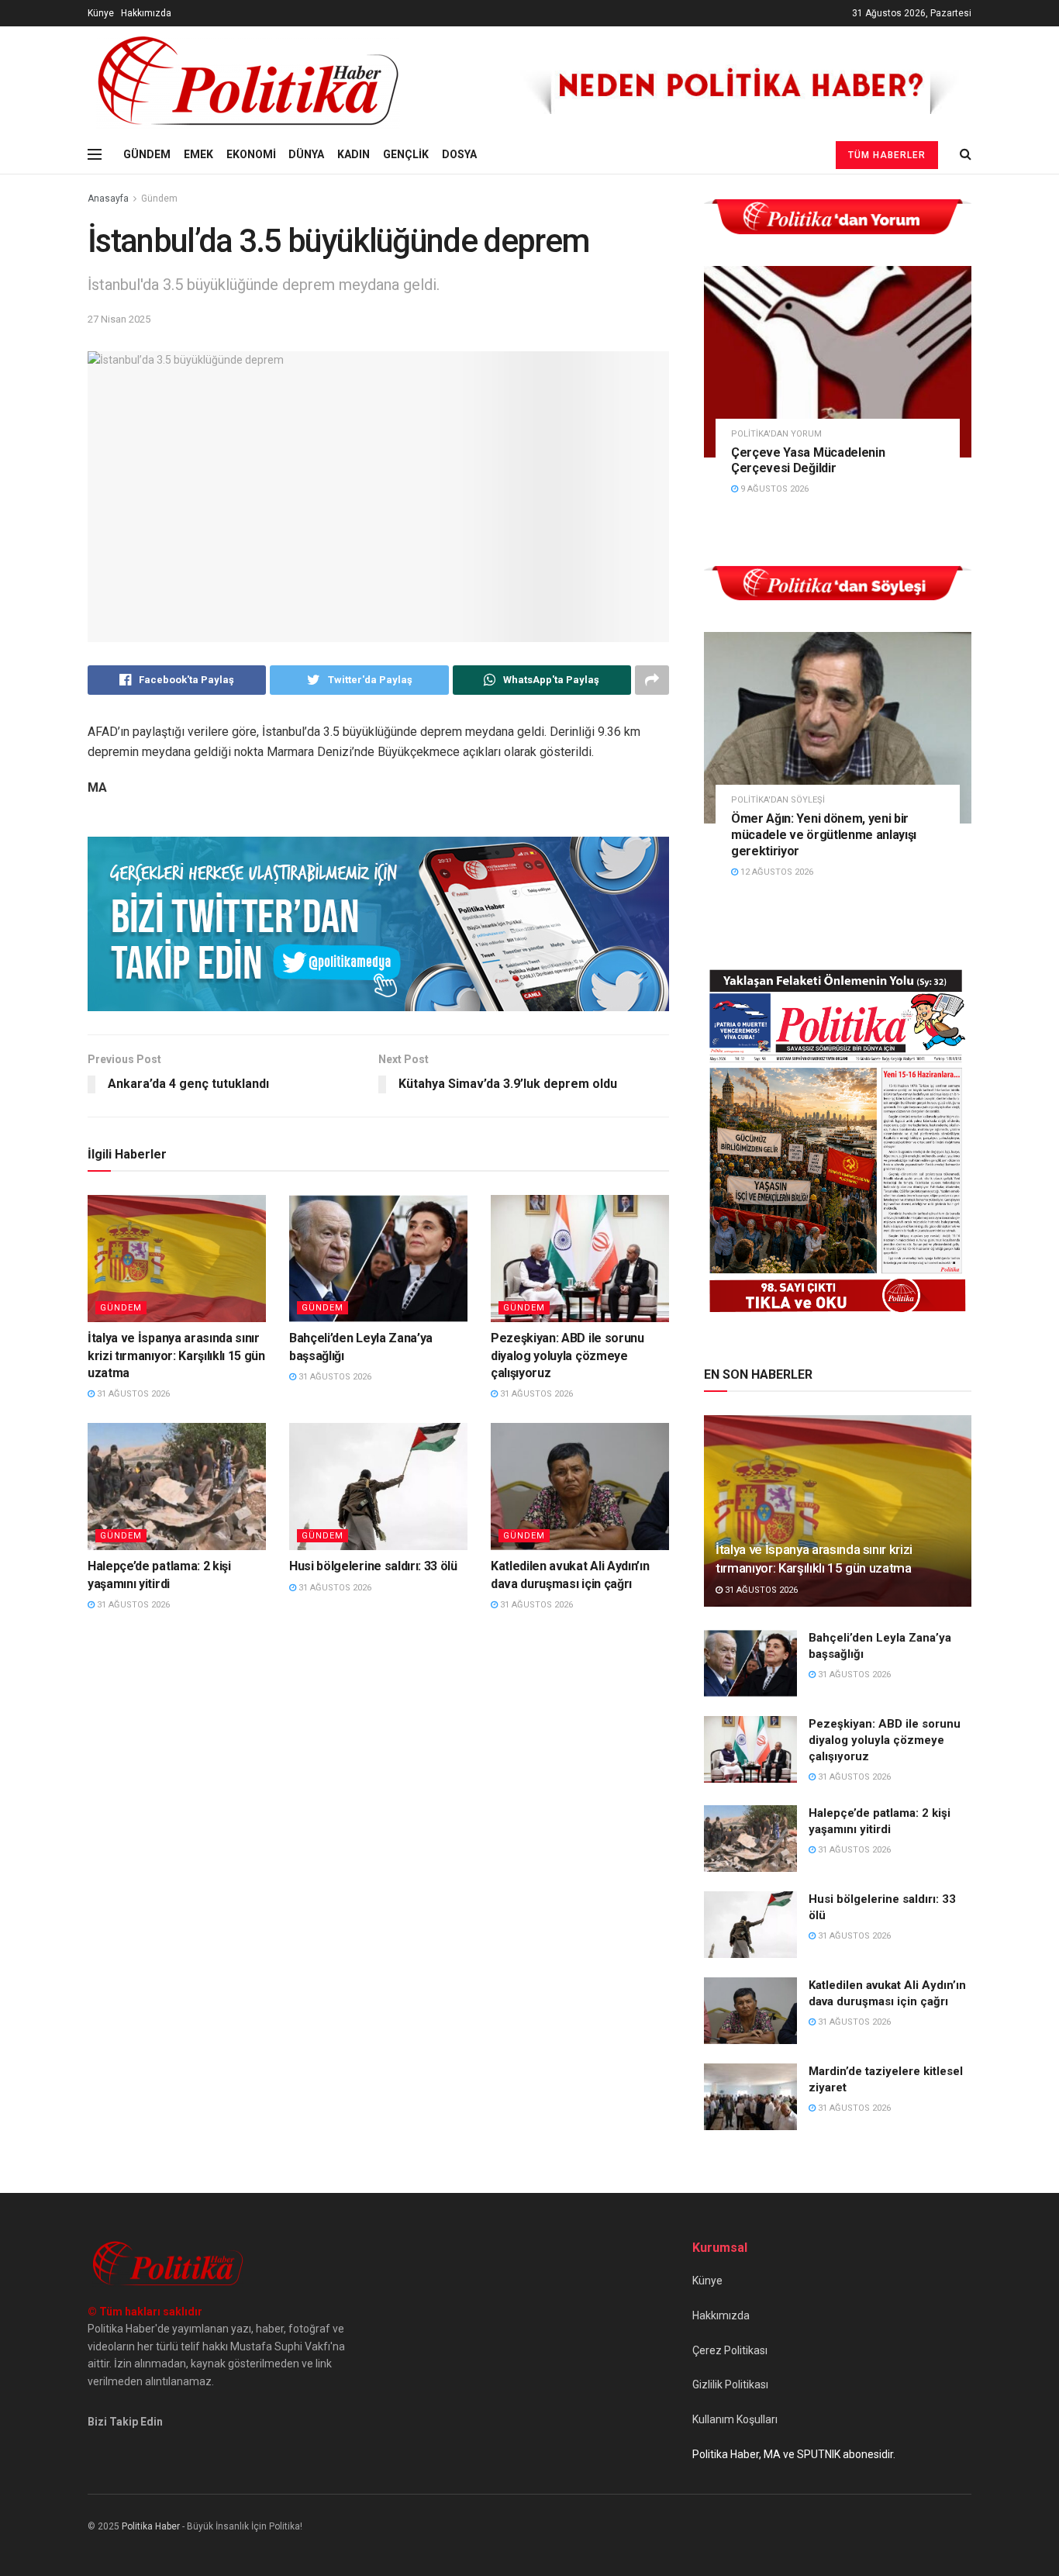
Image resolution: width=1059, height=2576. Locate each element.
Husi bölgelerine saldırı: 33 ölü (373, 1566)
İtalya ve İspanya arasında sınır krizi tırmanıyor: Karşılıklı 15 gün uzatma (176, 1355)
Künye (101, 13)
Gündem (159, 199)
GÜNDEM (147, 154)
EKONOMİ (251, 154)
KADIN (354, 154)
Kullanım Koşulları (735, 2419)
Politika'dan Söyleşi (778, 800)
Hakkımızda (146, 13)
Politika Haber (151, 2526)
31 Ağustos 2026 (132, 1394)
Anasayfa (108, 199)
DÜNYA (306, 154)
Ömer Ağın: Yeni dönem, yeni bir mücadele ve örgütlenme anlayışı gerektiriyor (824, 835)
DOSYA (459, 154)
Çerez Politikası (730, 2350)
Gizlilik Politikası (730, 2384)
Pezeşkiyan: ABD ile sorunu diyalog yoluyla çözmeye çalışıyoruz (567, 1355)
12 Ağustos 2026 (776, 872)
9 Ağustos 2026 (773, 489)
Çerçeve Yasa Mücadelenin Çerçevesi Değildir (808, 461)
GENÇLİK (406, 154)
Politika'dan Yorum (776, 434)
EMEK (198, 154)
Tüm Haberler (887, 155)
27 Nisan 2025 (119, 319)
